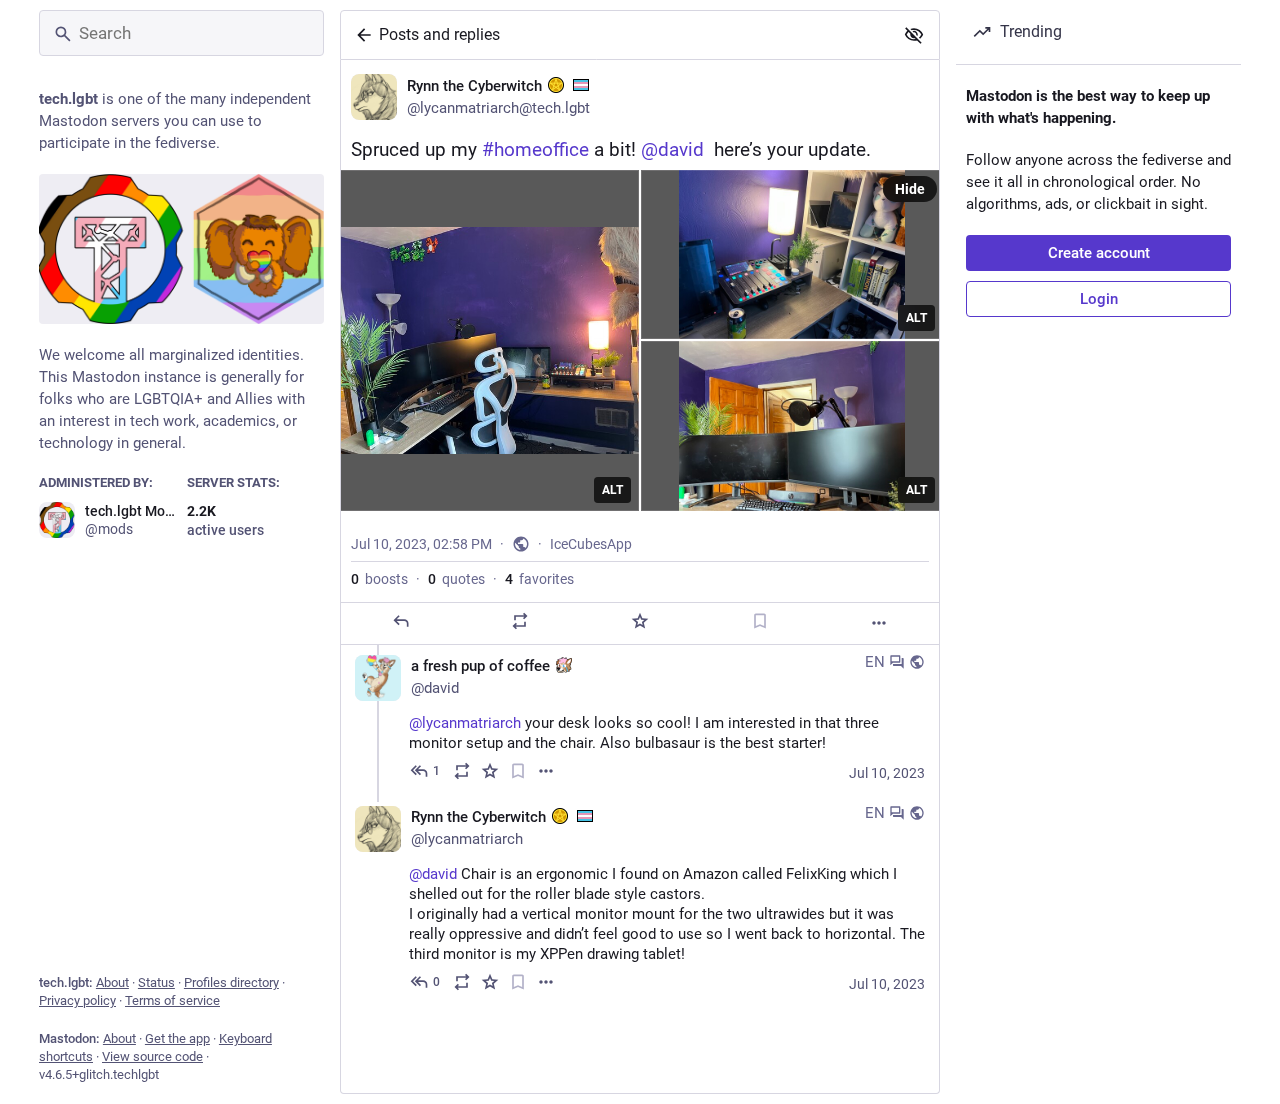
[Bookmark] (760, 621)
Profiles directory (231, 982)
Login (1099, 299)
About (112, 982)
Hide (910, 189)
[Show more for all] (914, 35)
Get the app (177, 1038)
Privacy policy (77, 1000)
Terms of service (172, 1000)
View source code (152, 1056)
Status (156, 982)
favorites (539, 579)
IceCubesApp (591, 544)
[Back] (360, 35)
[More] (879, 623)
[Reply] (401, 621)
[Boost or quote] (520, 621)
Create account (1099, 253)
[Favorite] (640, 621)
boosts (379, 579)
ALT (612, 490)
